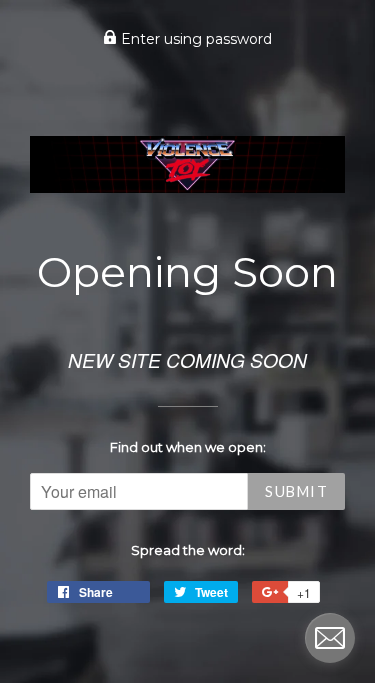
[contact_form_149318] (330, 638)
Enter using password (194, 39)
